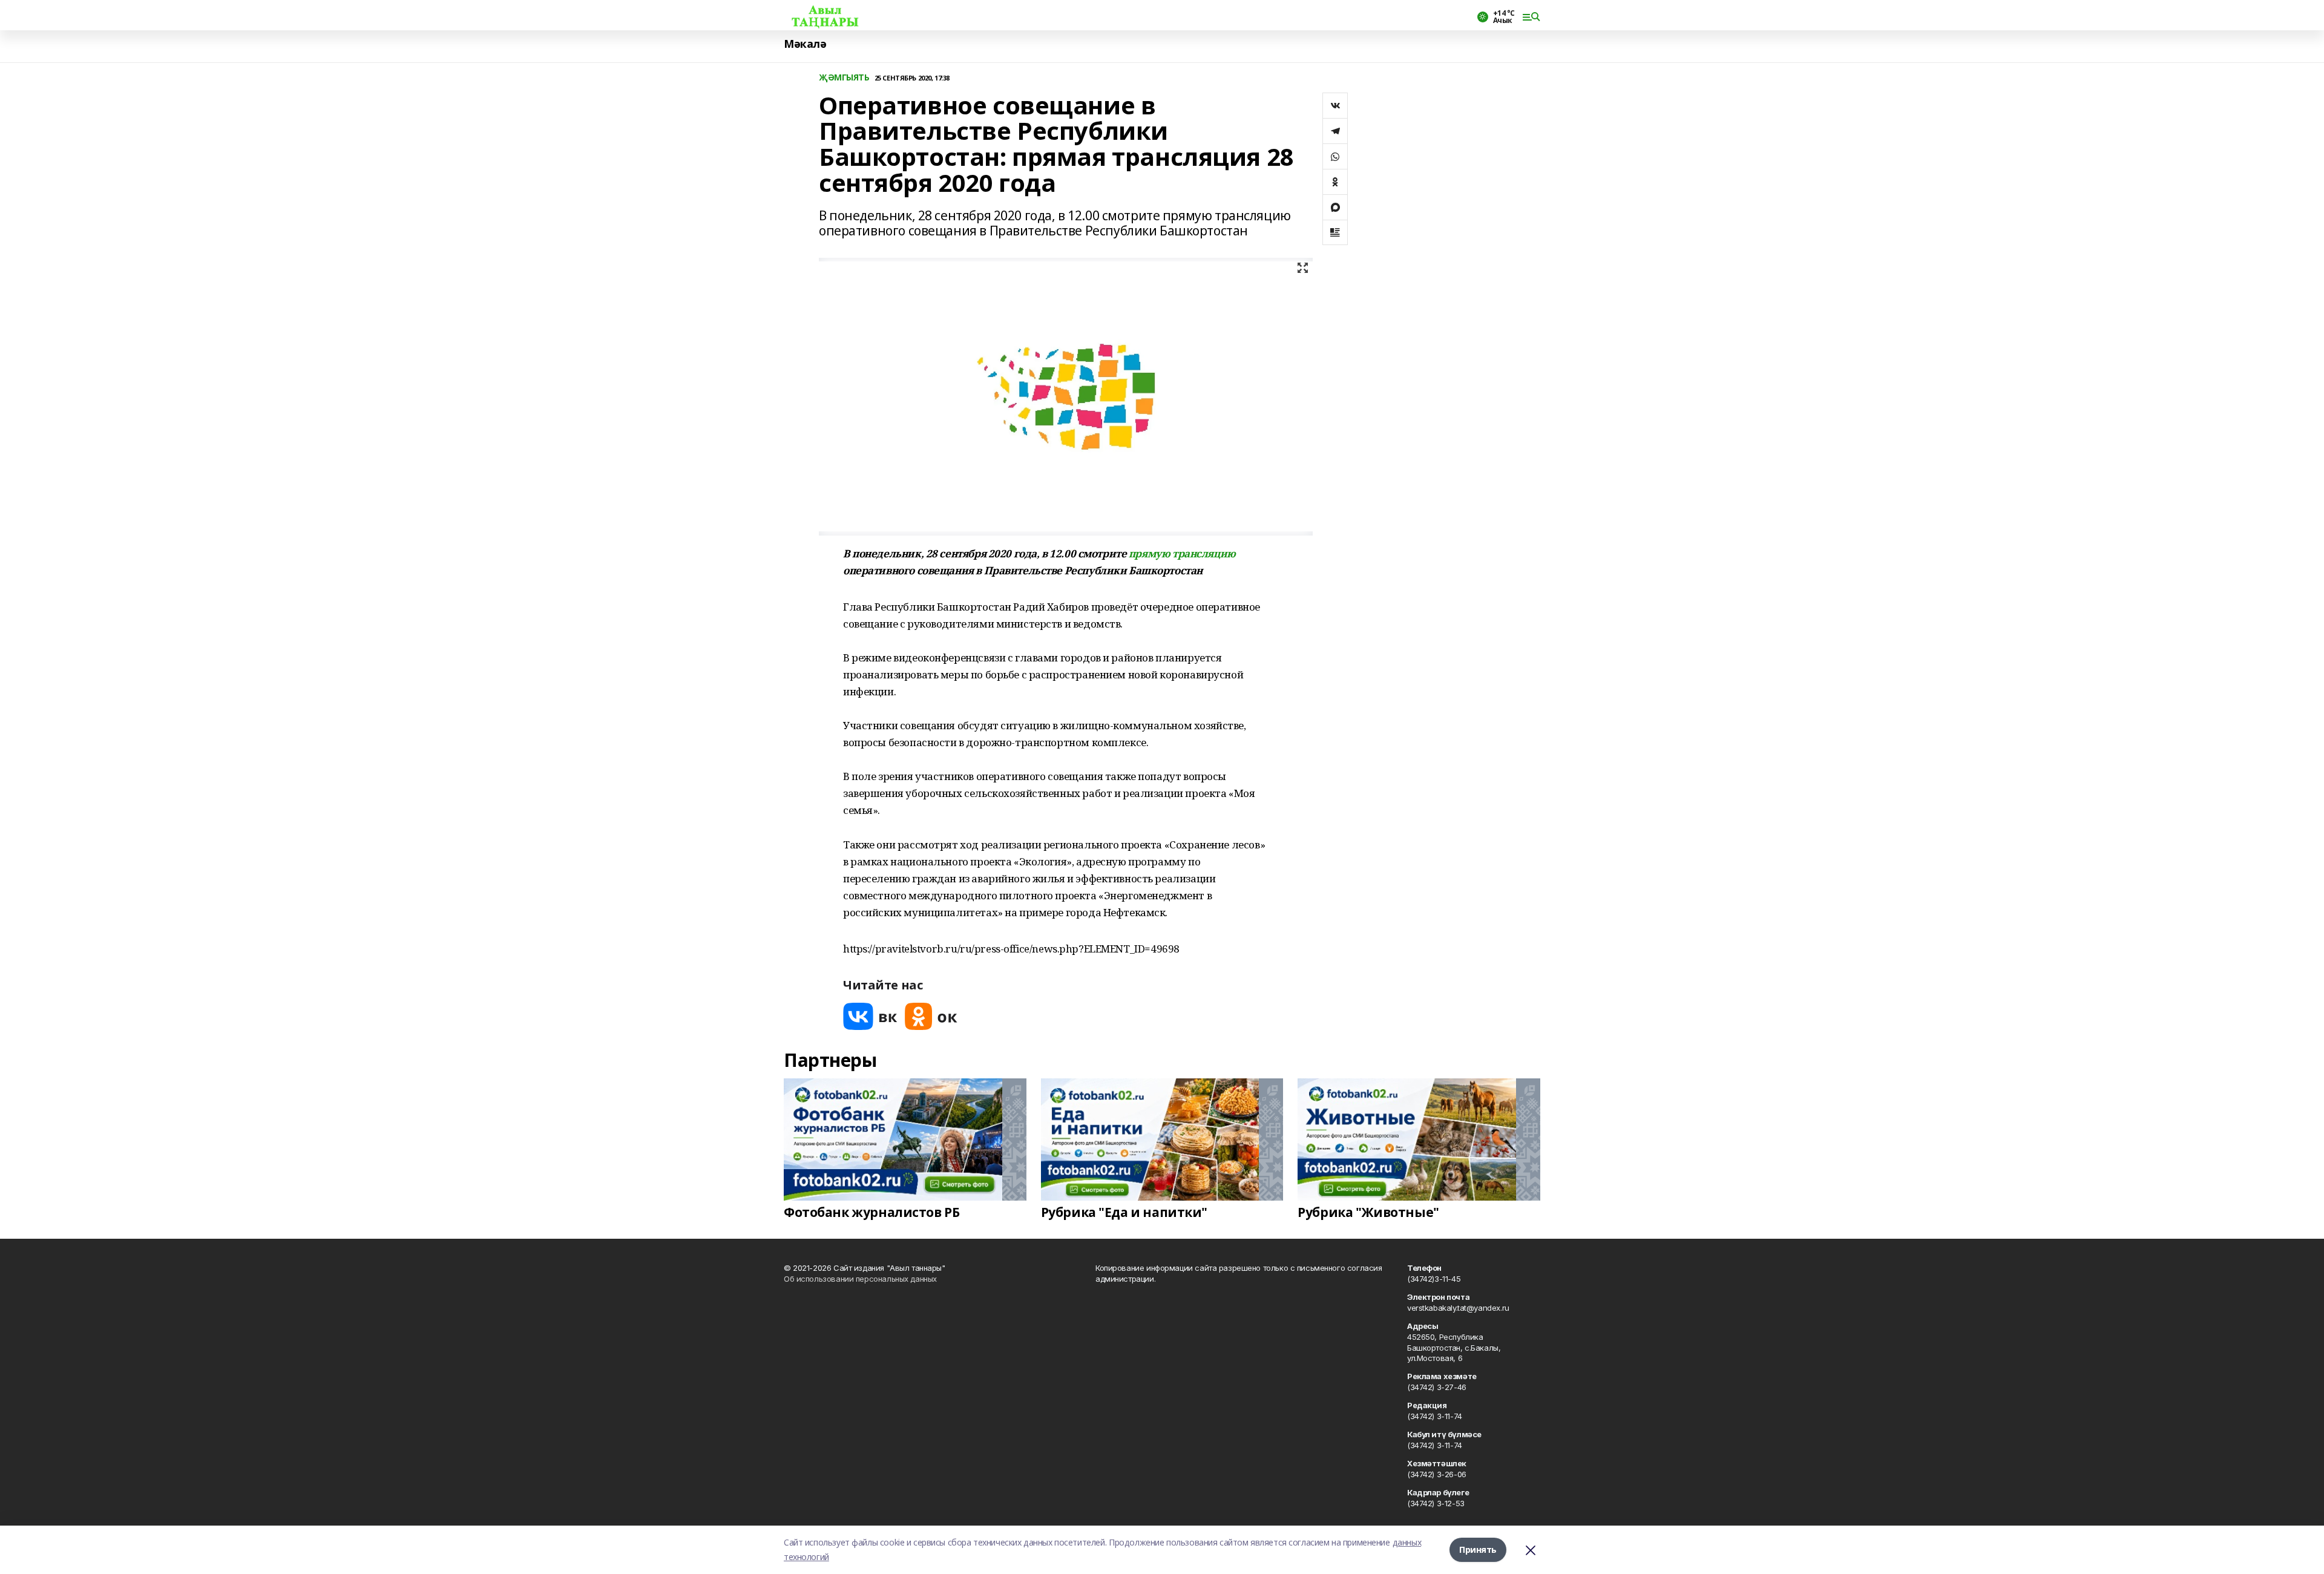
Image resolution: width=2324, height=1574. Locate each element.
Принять (1478, 1549)
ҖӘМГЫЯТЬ (844, 78)
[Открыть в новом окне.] (870, 1016)
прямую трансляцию (1182, 553)
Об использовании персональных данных (860, 1279)
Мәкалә (805, 44)
